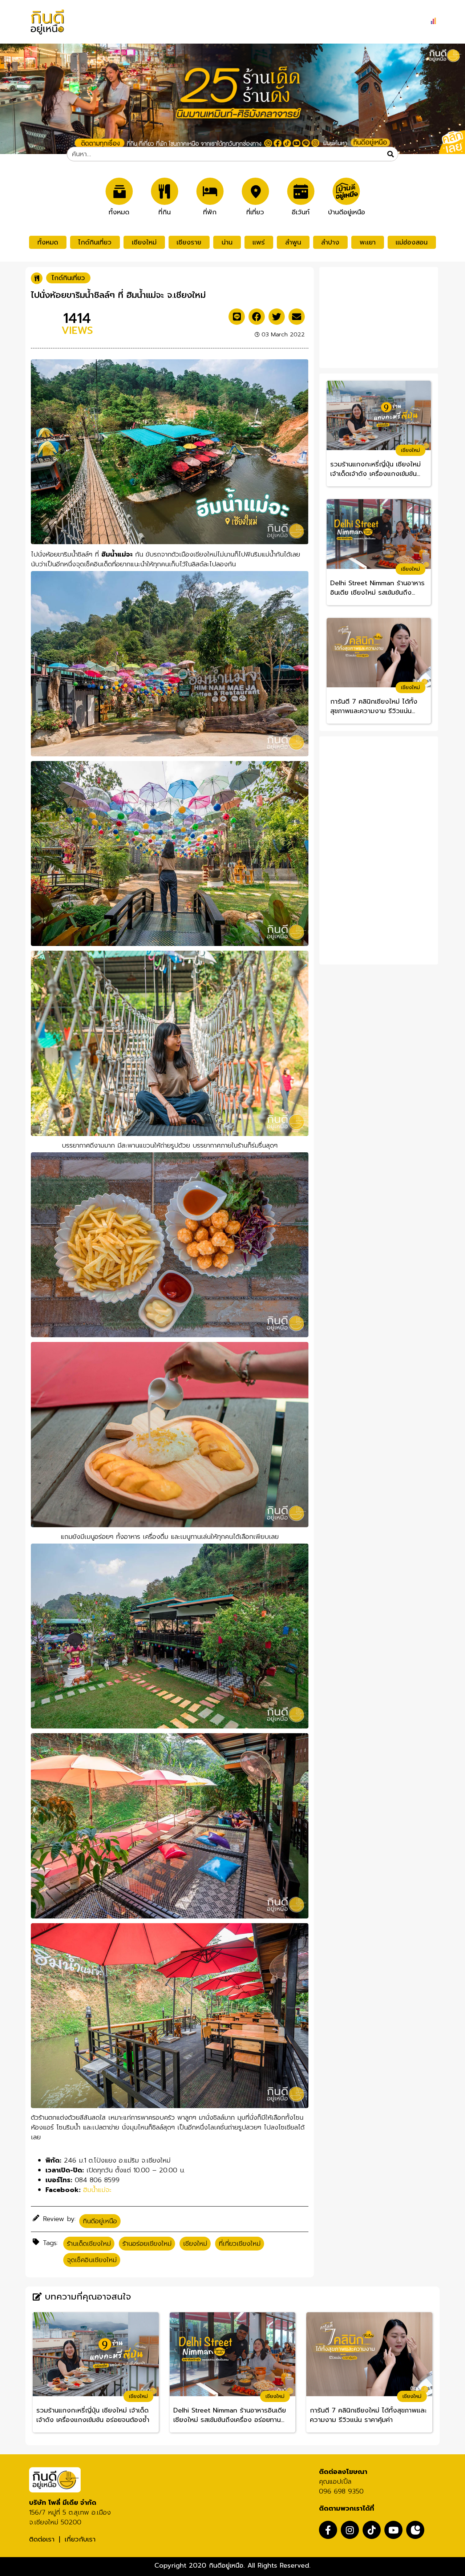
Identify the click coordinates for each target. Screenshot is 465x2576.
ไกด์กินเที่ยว (95, 242)
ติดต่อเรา (42, 2539)
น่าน (227, 242)
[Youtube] (393, 2530)
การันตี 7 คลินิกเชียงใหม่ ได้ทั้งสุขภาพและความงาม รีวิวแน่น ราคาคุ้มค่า (374, 707)
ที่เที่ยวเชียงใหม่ (240, 2244)
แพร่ (259, 242)
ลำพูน (293, 242)
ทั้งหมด (119, 211)
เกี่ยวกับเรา (80, 2539)
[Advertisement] (379, 316)
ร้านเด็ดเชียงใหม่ (89, 2244)
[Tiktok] (372, 2530)
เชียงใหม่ (144, 242)
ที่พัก (210, 211)
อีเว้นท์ (301, 211)
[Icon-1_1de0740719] (415, 2530)
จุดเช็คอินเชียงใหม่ (92, 2260)
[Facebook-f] (328, 2530)
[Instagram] (350, 2530)
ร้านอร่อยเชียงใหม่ (147, 2244)
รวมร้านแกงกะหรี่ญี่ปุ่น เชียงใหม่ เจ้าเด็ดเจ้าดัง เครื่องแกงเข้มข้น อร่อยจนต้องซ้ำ (375, 469)
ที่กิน (165, 211)
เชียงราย (189, 242)
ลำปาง (330, 242)
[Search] (391, 154)
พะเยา (368, 242)
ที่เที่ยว (255, 211)
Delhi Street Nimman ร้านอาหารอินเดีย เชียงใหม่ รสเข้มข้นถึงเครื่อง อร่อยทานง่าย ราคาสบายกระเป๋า (377, 588)
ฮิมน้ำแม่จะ (97, 2190)
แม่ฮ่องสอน (412, 242)
